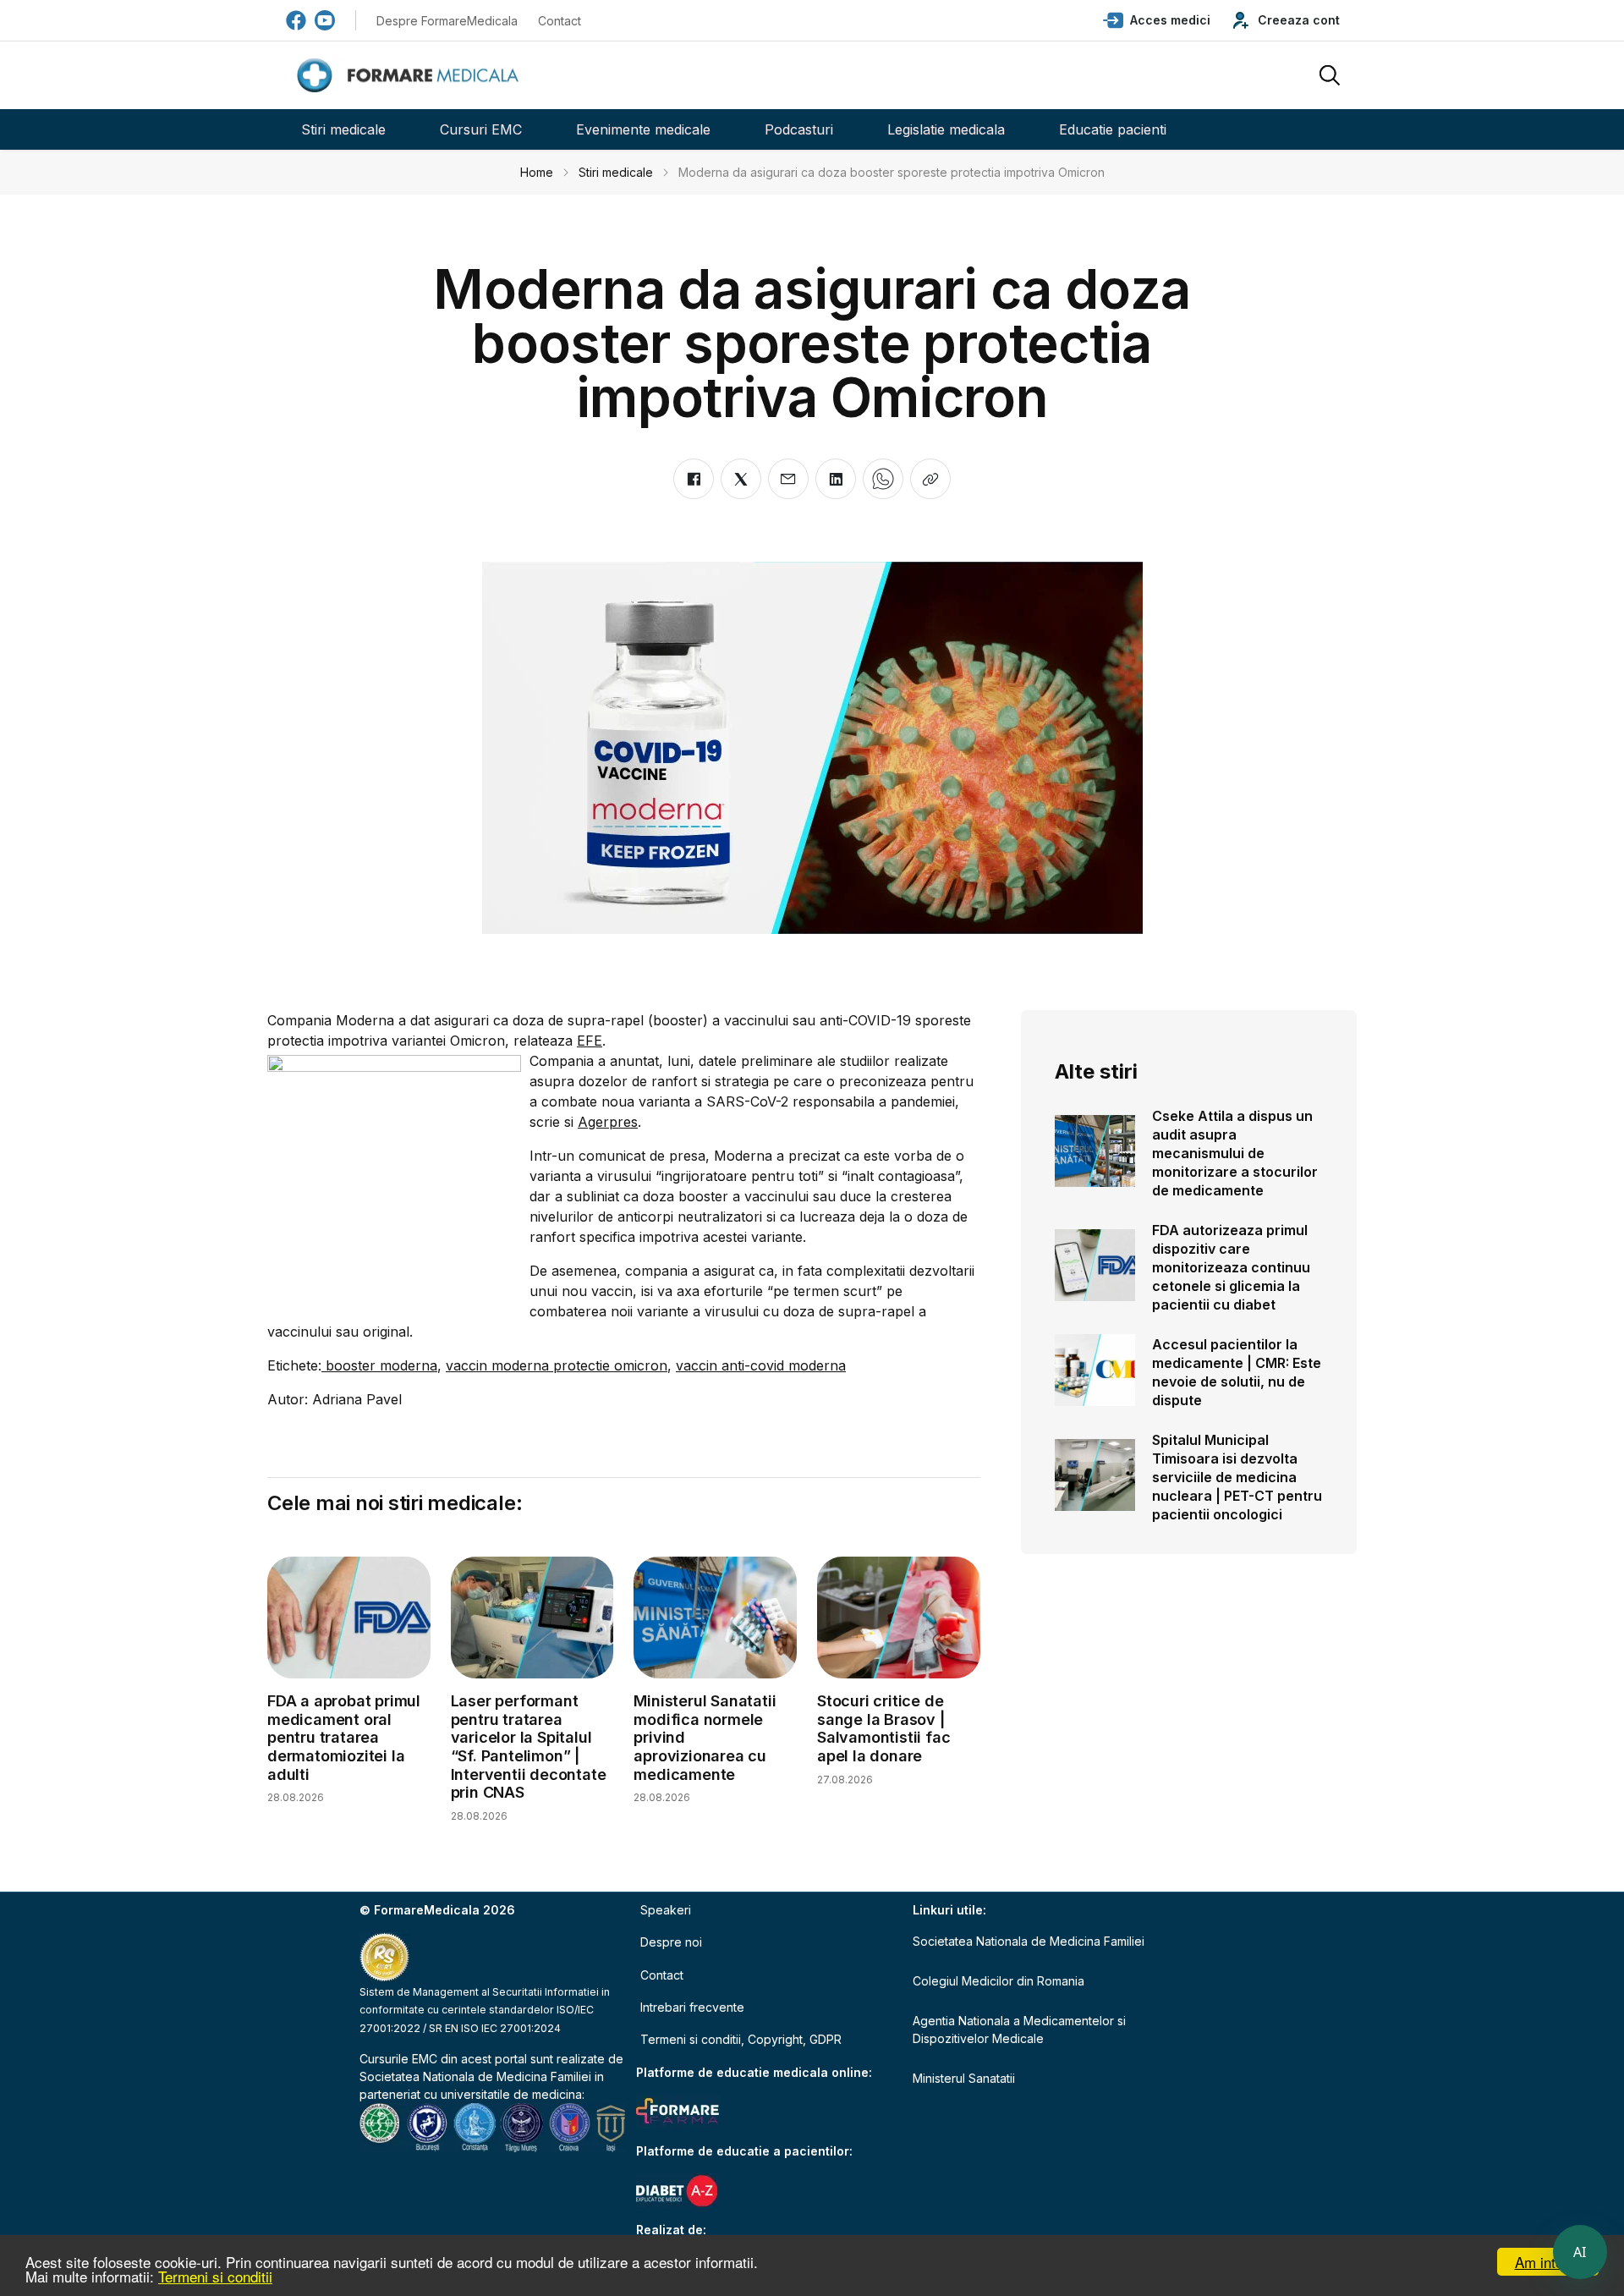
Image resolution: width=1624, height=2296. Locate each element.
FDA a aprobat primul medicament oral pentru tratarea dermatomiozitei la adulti (344, 1737)
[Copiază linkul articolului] (930, 479)
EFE (590, 1041)
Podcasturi (799, 129)
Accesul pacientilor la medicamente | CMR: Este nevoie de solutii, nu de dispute (1237, 1372)
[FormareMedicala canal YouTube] (325, 20)
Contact (560, 21)
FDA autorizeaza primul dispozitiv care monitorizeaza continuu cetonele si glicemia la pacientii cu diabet (1231, 1267)
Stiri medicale (343, 129)
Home (537, 172)
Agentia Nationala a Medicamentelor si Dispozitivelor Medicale (1019, 2030)
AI (1580, 2252)
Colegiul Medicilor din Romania (999, 1981)
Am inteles (1548, 2262)
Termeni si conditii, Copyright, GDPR (741, 2039)
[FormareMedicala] (411, 76)
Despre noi (671, 1942)
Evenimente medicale (643, 129)
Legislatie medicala (946, 129)
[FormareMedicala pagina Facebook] (296, 20)
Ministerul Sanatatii (964, 2078)
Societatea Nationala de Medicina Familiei (475, 2076)
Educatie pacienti (1113, 129)
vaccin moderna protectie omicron (557, 1365)
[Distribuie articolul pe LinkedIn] (836, 479)
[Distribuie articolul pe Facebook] (694, 479)
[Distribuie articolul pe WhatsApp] (883, 479)
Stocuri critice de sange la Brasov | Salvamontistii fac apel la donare (883, 1728)
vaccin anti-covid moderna (761, 1365)
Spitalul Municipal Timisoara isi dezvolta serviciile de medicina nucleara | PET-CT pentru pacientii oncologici (1237, 1477)
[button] (1157, 20)
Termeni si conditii (215, 2276)
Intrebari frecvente (692, 2007)
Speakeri (666, 1910)
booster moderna (379, 1365)
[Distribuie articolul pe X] (741, 479)
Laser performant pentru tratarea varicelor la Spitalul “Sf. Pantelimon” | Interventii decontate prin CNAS (529, 1747)
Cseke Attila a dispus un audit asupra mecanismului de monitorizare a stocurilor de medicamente (1235, 1153)
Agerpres (608, 1122)
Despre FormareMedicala (447, 21)
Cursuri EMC (481, 129)
